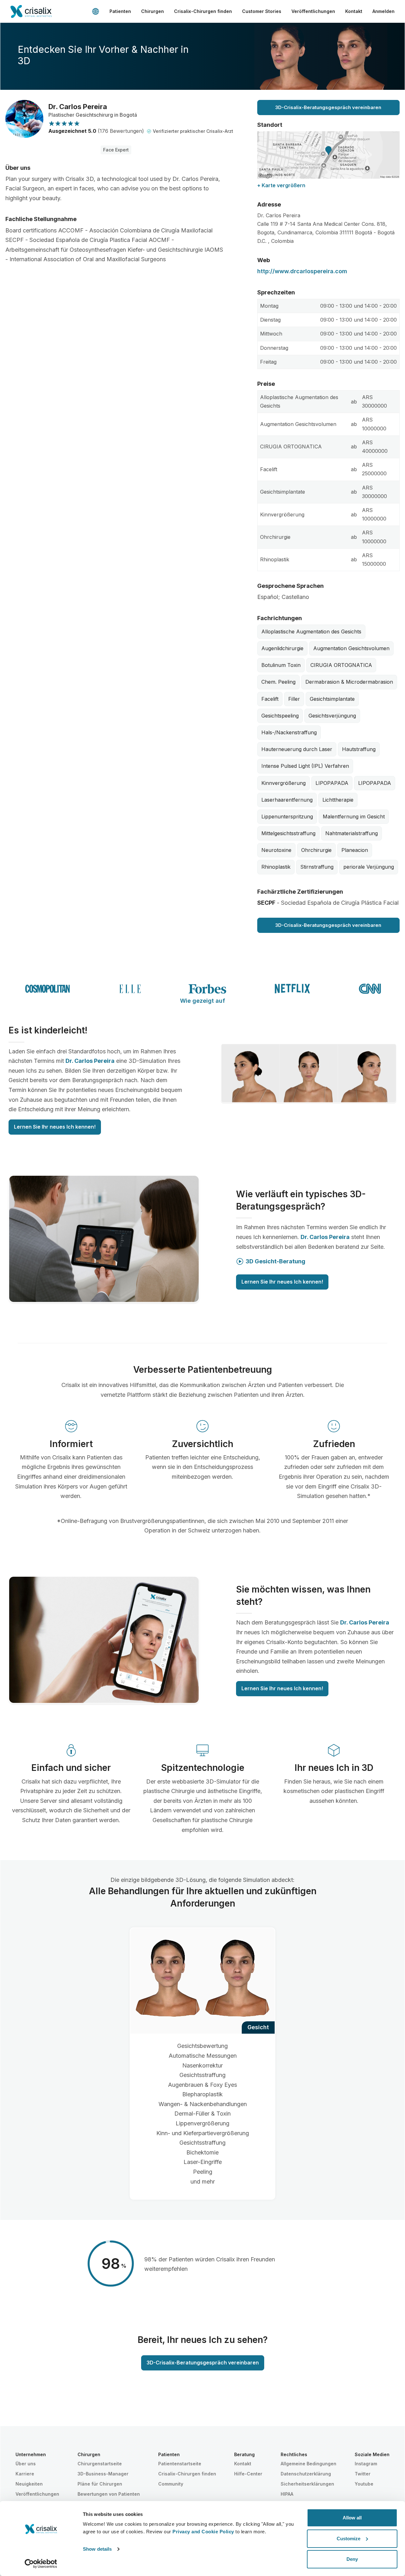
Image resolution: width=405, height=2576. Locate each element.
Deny (352, 2559)
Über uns (26, 2464)
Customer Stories (262, 11)
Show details (97, 2549)
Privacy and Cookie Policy (203, 2532)
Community (171, 2484)
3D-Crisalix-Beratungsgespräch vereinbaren (328, 107)
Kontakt (354, 11)
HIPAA (287, 2494)
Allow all (352, 2518)
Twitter (363, 2474)
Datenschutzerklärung (306, 2474)
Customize (349, 2539)
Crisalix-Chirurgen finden (203, 11)
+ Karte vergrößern (281, 185)
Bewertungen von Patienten (109, 2494)
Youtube (364, 2484)
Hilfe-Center (248, 2474)
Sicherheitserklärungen (307, 2484)
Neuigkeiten (29, 2484)
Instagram (366, 2464)
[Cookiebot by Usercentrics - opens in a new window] (41, 2564)
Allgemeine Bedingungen (308, 2464)
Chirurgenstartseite (100, 2464)
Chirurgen (153, 11)
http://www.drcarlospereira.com (302, 271)
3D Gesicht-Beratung (275, 1261)
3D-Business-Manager (103, 2474)
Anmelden (383, 11)
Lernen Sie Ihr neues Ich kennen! (55, 1127)
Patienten (120, 11)
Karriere (25, 2474)
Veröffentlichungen (313, 11)
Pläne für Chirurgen (100, 2484)
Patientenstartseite (180, 2464)
